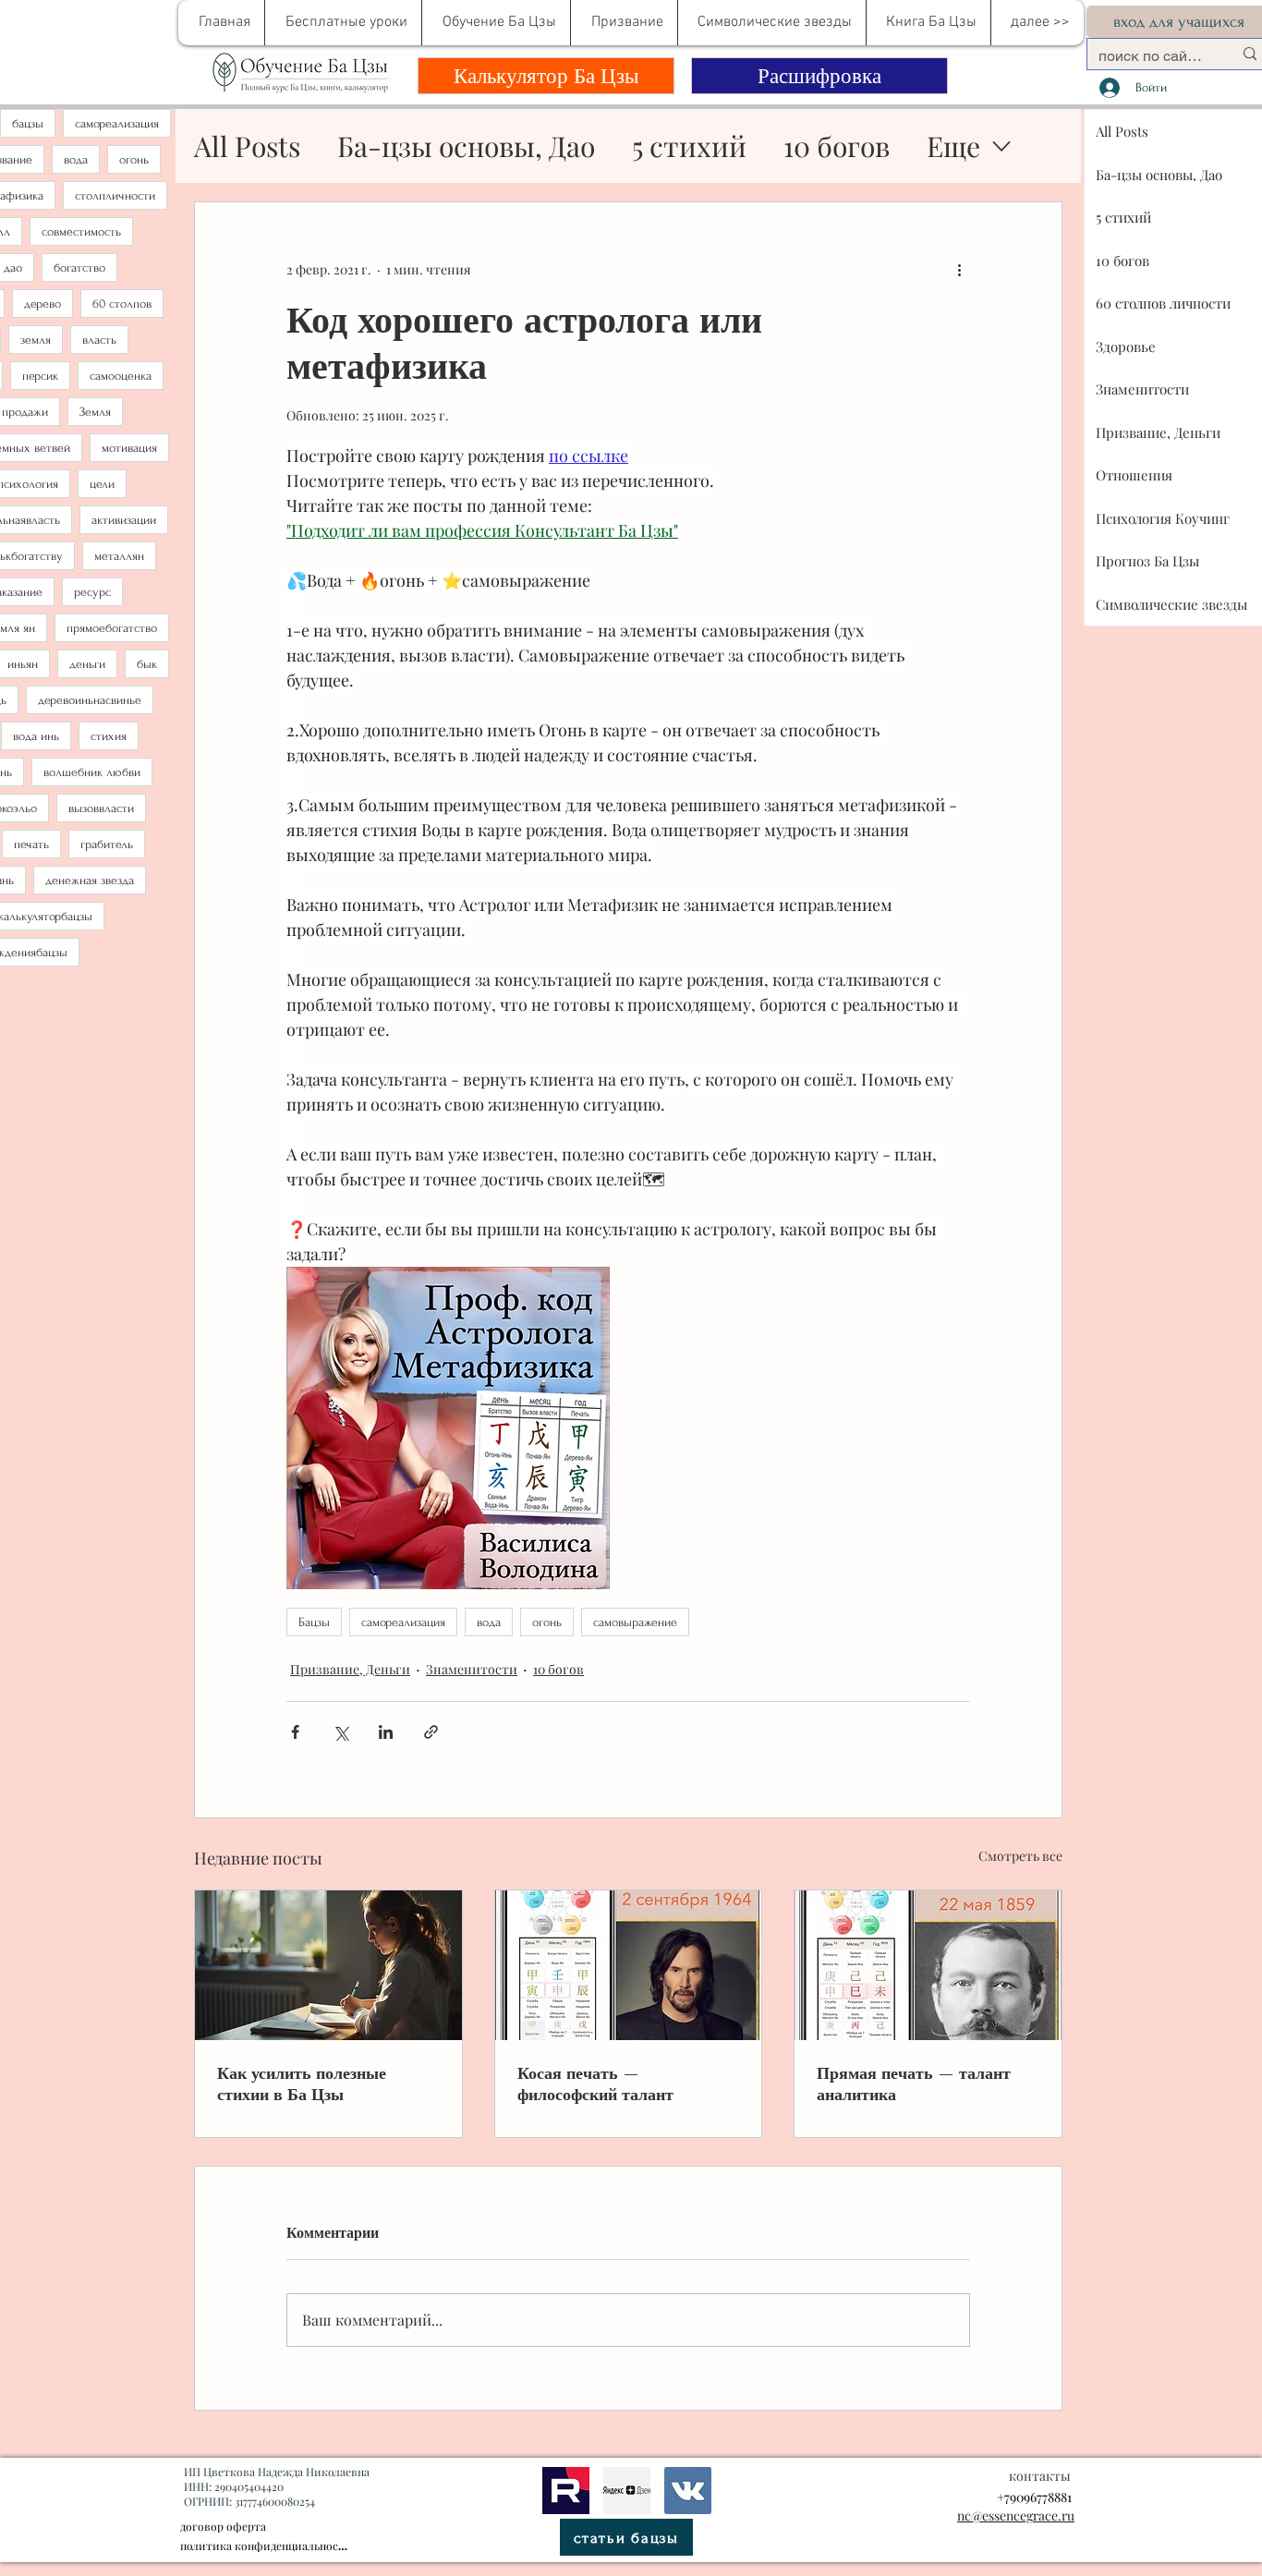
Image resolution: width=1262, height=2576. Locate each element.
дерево (42, 304)
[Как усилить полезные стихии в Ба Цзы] (328, 1965)
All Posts (247, 146)
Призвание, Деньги (350, 1669)
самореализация (117, 123)
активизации (124, 520)
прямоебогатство (112, 628)
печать (31, 844)
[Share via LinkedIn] (386, 1732)
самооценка (121, 376)
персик (40, 376)
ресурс (92, 592)
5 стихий (689, 146)
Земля (95, 412)
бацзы (28, 123)
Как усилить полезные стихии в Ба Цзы (302, 2084)
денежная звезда (90, 880)
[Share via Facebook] (295, 1732)
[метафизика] (627, 2491)
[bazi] (688, 2491)
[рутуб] (566, 2491)
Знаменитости (472, 1669)
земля (36, 340)
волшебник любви (92, 772)
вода (76, 159)
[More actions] (959, 269)
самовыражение (635, 1622)
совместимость (81, 231)
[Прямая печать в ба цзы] (928, 1965)
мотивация (129, 448)
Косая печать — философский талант (595, 2084)
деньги (87, 664)
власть (99, 340)
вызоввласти (101, 808)
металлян (119, 556)
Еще (953, 146)
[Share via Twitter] (340, 1732)
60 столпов (122, 304)
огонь (134, 159)
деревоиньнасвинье (90, 700)
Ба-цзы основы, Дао (466, 146)
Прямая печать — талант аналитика (914, 2084)
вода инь (36, 736)
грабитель (107, 844)
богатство (79, 267)
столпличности (115, 195)
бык (147, 664)
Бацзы (314, 1622)
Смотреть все (1020, 1856)
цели (102, 484)
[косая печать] (629, 1965)
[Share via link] (431, 1732)
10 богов (837, 146)
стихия (109, 736)
